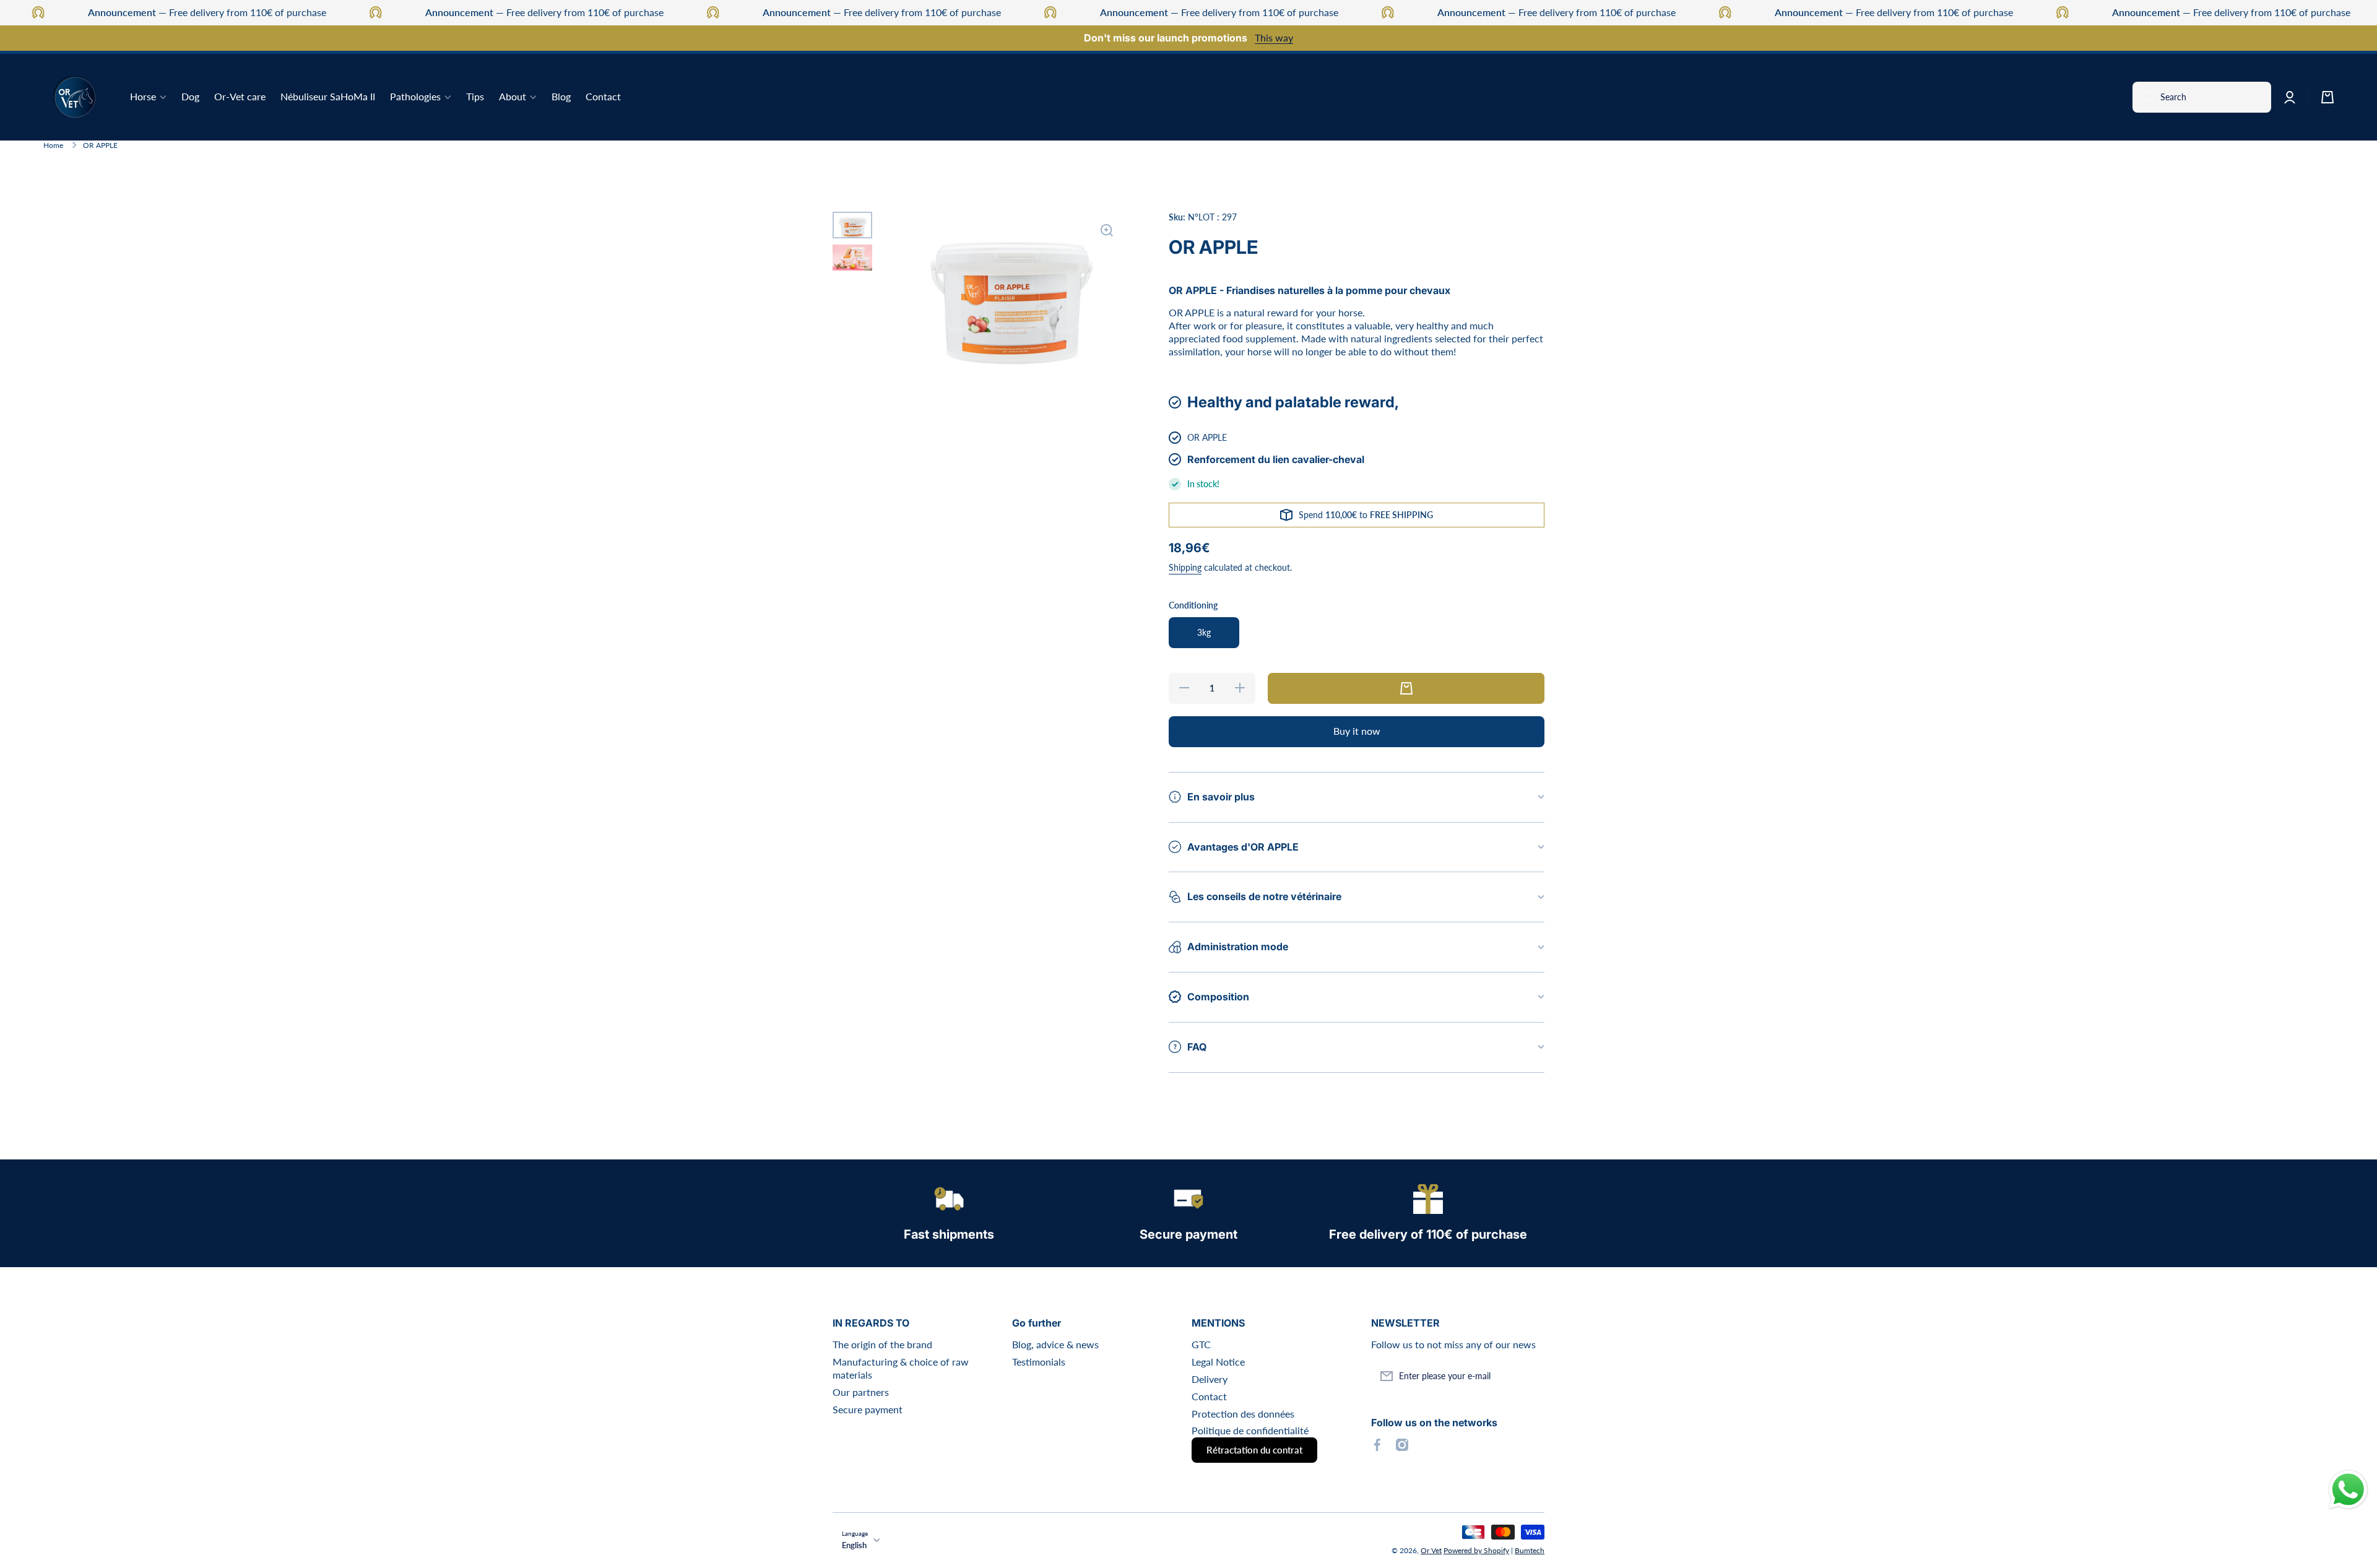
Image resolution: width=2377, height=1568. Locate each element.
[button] (2327, 97)
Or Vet (1431, 1550)
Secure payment (868, 1409)
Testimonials (1039, 1362)
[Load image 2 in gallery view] (852, 258)
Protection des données (1243, 1414)
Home (53, 145)
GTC (1201, 1344)
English (854, 1545)
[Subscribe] (1529, 1376)
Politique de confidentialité (1250, 1430)
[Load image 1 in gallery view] (852, 225)
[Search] (2143, 97)
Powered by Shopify (1476, 1550)
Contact (1209, 1396)
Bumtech (1530, 1550)
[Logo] (74, 97)
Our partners (861, 1392)
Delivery (1210, 1379)
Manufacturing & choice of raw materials (901, 1368)
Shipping (1185, 567)
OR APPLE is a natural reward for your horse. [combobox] (1267, 312)
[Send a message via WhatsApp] (2348, 1490)
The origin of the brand (882, 1344)
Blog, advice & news (1055, 1344)
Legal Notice (1218, 1362)
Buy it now (1357, 731)
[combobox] (2202, 97)
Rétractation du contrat (1254, 1450)
